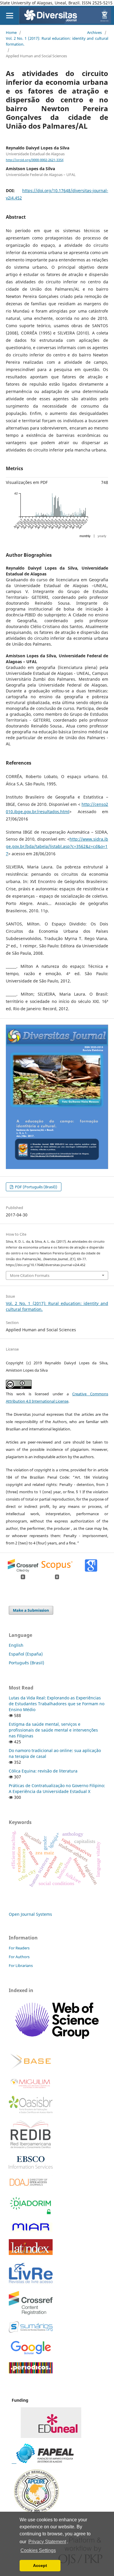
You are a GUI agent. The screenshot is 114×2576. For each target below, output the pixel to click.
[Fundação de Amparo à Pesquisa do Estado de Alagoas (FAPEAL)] (43, 2462)
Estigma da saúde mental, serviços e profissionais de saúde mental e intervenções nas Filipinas (53, 1730)
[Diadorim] (31, 2214)
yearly (102, 536)
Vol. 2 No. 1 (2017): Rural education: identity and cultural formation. (57, 41)
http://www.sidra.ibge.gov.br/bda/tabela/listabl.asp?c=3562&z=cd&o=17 (57, 846)
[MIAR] (31, 2231)
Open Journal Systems (30, 1914)
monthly (85, 536)
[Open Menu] (9, 15)
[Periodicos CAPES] (31, 2372)
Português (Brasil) (26, 1663)
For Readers (19, 1948)
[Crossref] (31, 2313)
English (16, 1645)
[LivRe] (31, 2283)
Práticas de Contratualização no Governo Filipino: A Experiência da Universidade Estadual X (57, 1788)
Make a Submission (31, 1610)
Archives (94, 32)
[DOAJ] (31, 2187)
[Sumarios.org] (31, 2331)
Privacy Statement (47, 2542)
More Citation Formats (30, 1275)
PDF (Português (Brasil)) (36, 1187)
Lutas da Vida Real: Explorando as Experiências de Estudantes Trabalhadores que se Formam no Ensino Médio (57, 1704)
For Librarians (21, 1965)
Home (11, 32)
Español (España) (26, 1654)
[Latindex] (31, 2253)
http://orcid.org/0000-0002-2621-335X (35, 160)
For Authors (19, 1957)
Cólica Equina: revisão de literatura (43, 1771)
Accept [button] (40, 2565)
